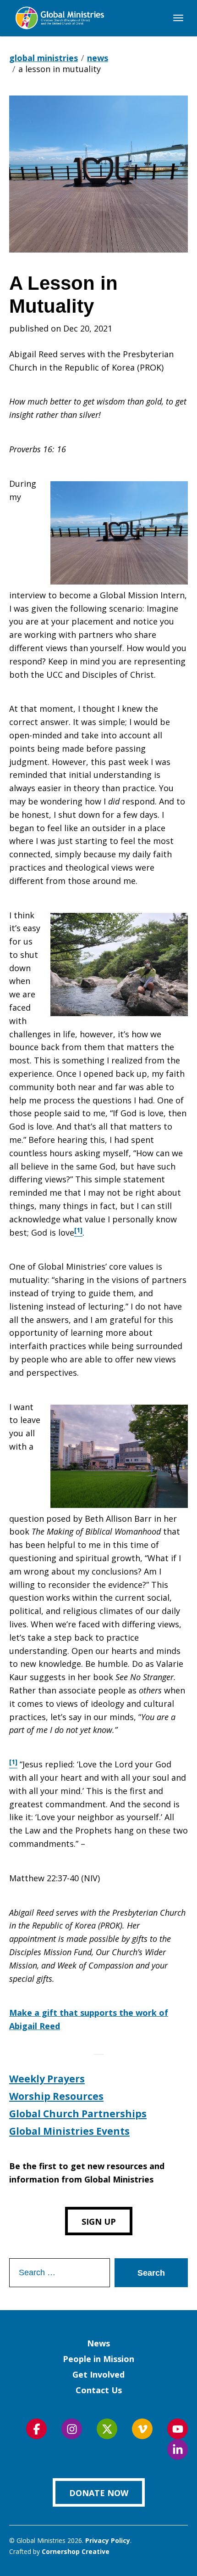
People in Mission (98, 2359)
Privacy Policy (108, 2540)
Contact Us (99, 2390)
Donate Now (99, 2493)
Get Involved (98, 2374)
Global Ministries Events (69, 2131)
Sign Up (99, 2222)
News (98, 2343)
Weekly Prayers (47, 2079)
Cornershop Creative (76, 2551)
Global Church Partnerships (78, 2114)
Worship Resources (56, 2096)
